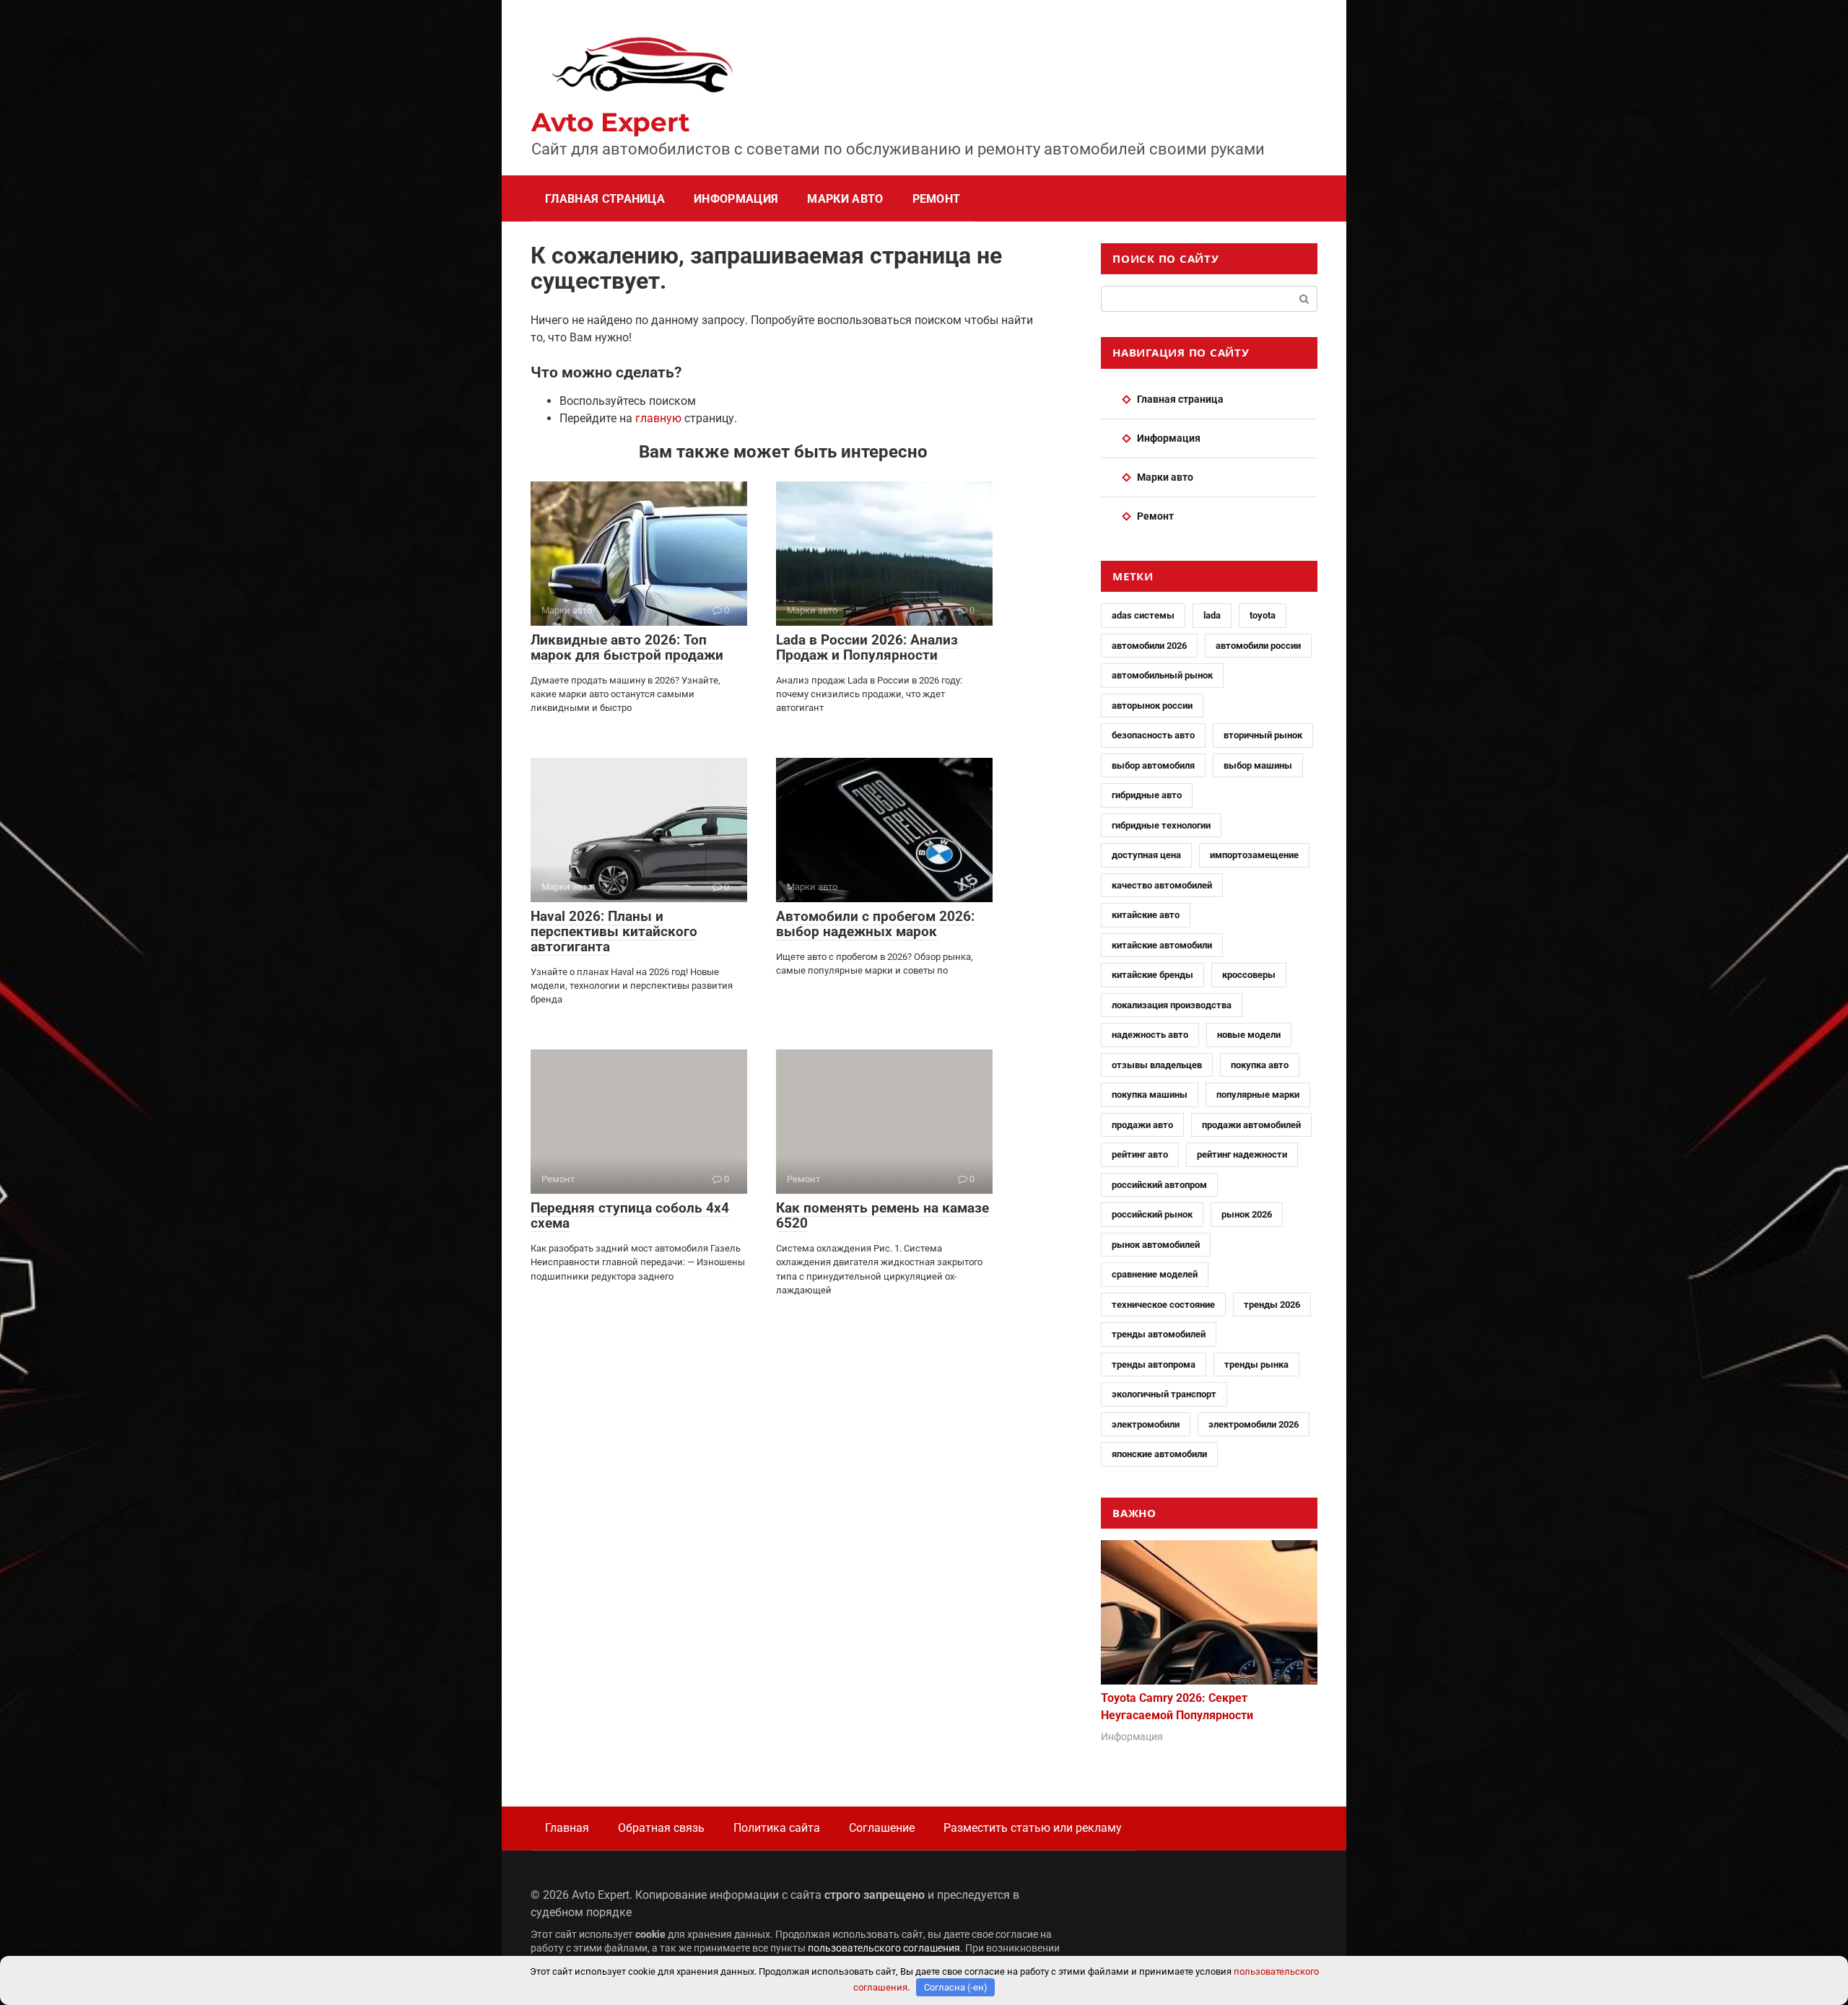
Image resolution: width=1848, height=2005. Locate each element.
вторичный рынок (1263, 735)
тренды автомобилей (1159, 1334)
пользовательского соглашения (884, 1948)
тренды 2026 (1272, 1305)
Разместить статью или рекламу (1033, 1828)
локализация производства (1172, 1005)
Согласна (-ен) (956, 1987)
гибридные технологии (1161, 825)
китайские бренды (1152, 975)
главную (658, 418)
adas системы (1143, 615)
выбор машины (1258, 765)
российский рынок (1152, 1214)
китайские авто (1146, 915)
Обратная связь (661, 1828)
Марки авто (845, 199)
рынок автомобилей (1156, 1245)
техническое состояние (1163, 1305)
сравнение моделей (1155, 1274)
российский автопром (1159, 1185)
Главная (567, 1828)
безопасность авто (1153, 735)
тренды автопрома (1154, 1364)
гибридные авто (1147, 795)
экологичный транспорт (1164, 1394)
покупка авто (1260, 1065)
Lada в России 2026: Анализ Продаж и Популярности (867, 647)
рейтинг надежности (1242, 1154)
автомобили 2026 (1149, 646)
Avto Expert (611, 122)
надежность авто (1150, 1035)
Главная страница (605, 199)
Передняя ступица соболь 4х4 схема (630, 1215)
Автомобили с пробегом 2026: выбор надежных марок (875, 924)
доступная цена (1146, 855)
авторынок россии (1152, 706)
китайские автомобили (1162, 945)
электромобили (1146, 1424)
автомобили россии (1258, 646)
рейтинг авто (1140, 1154)
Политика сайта (777, 1828)
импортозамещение (1254, 855)
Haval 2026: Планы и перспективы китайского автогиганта (614, 931)
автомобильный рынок (1162, 675)
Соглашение (882, 1828)
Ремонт (937, 199)
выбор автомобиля (1153, 765)
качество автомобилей (1162, 885)
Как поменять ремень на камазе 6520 (882, 1215)
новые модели (1249, 1035)
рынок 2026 (1247, 1214)
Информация (736, 199)
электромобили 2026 (1254, 1424)
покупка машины (1150, 1095)
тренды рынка (1256, 1364)
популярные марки (1258, 1095)
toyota (1263, 615)
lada (1212, 615)
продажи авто (1142, 1125)
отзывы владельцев (1157, 1065)
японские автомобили (1159, 1454)
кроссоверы (1249, 975)
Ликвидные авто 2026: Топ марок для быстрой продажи (627, 647)
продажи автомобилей (1251, 1125)
